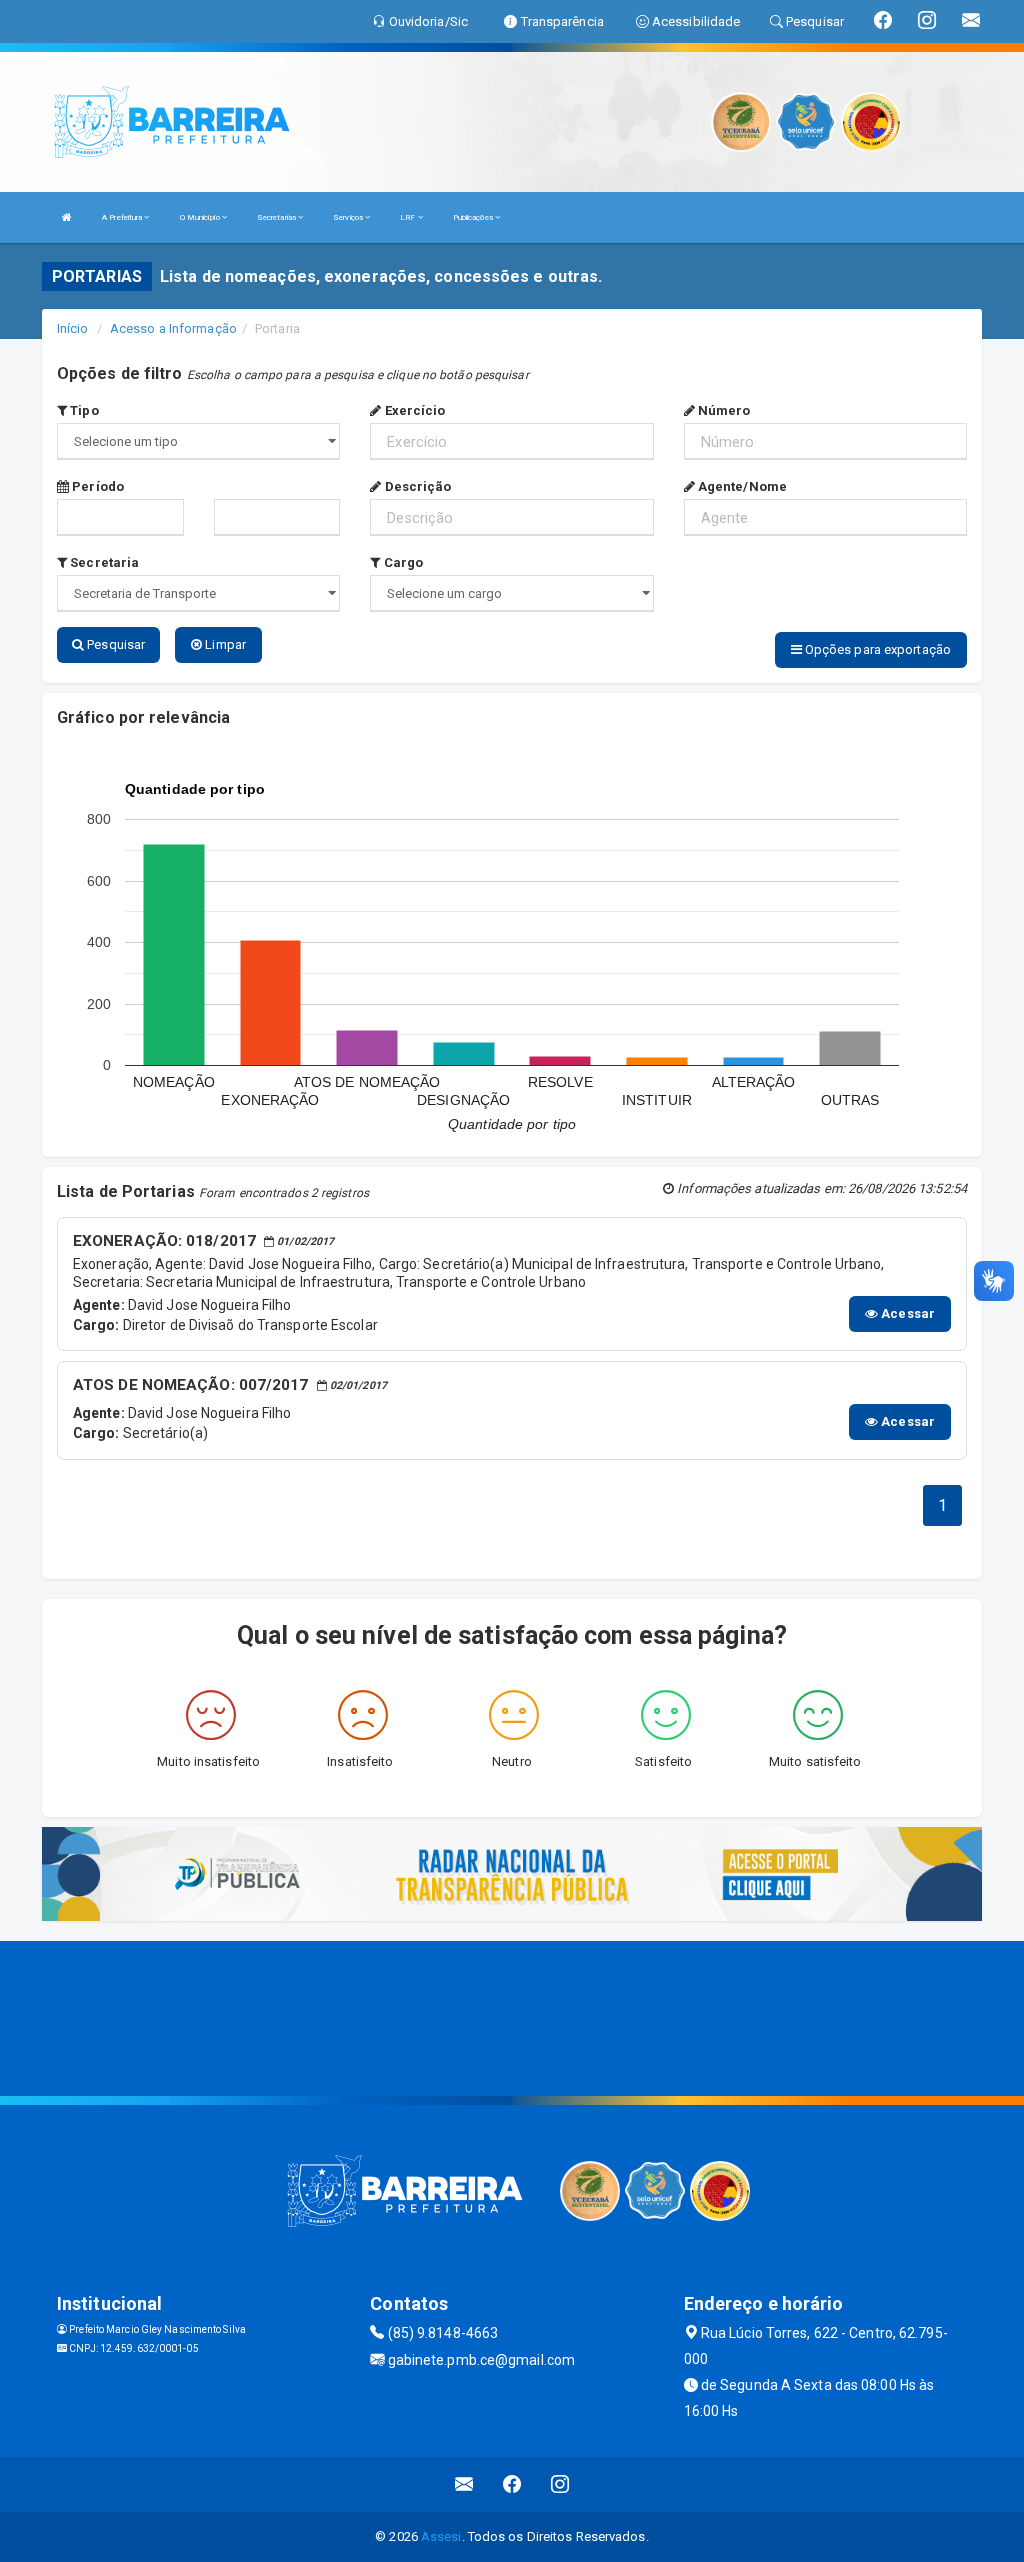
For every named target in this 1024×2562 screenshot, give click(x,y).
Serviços (349, 217)
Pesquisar (114, 644)
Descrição (416, 486)
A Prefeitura (123, 217)
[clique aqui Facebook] (512, 2484)
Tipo (83, 410)
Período (96, 486)
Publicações (474, 217)
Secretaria (103, 562)
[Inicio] (67, 217)
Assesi (441, 2536)
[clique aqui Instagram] (560, 2484)
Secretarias (277, 217)
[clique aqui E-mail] (464, 2484)
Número (723, 410)
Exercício (413, 410)
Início (73, 328)
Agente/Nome (741, 486)
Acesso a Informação (173, 328)
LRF (408, 217)
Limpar (224, 644)
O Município (201, 217)
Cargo (401, 562)
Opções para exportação (876, 649)
